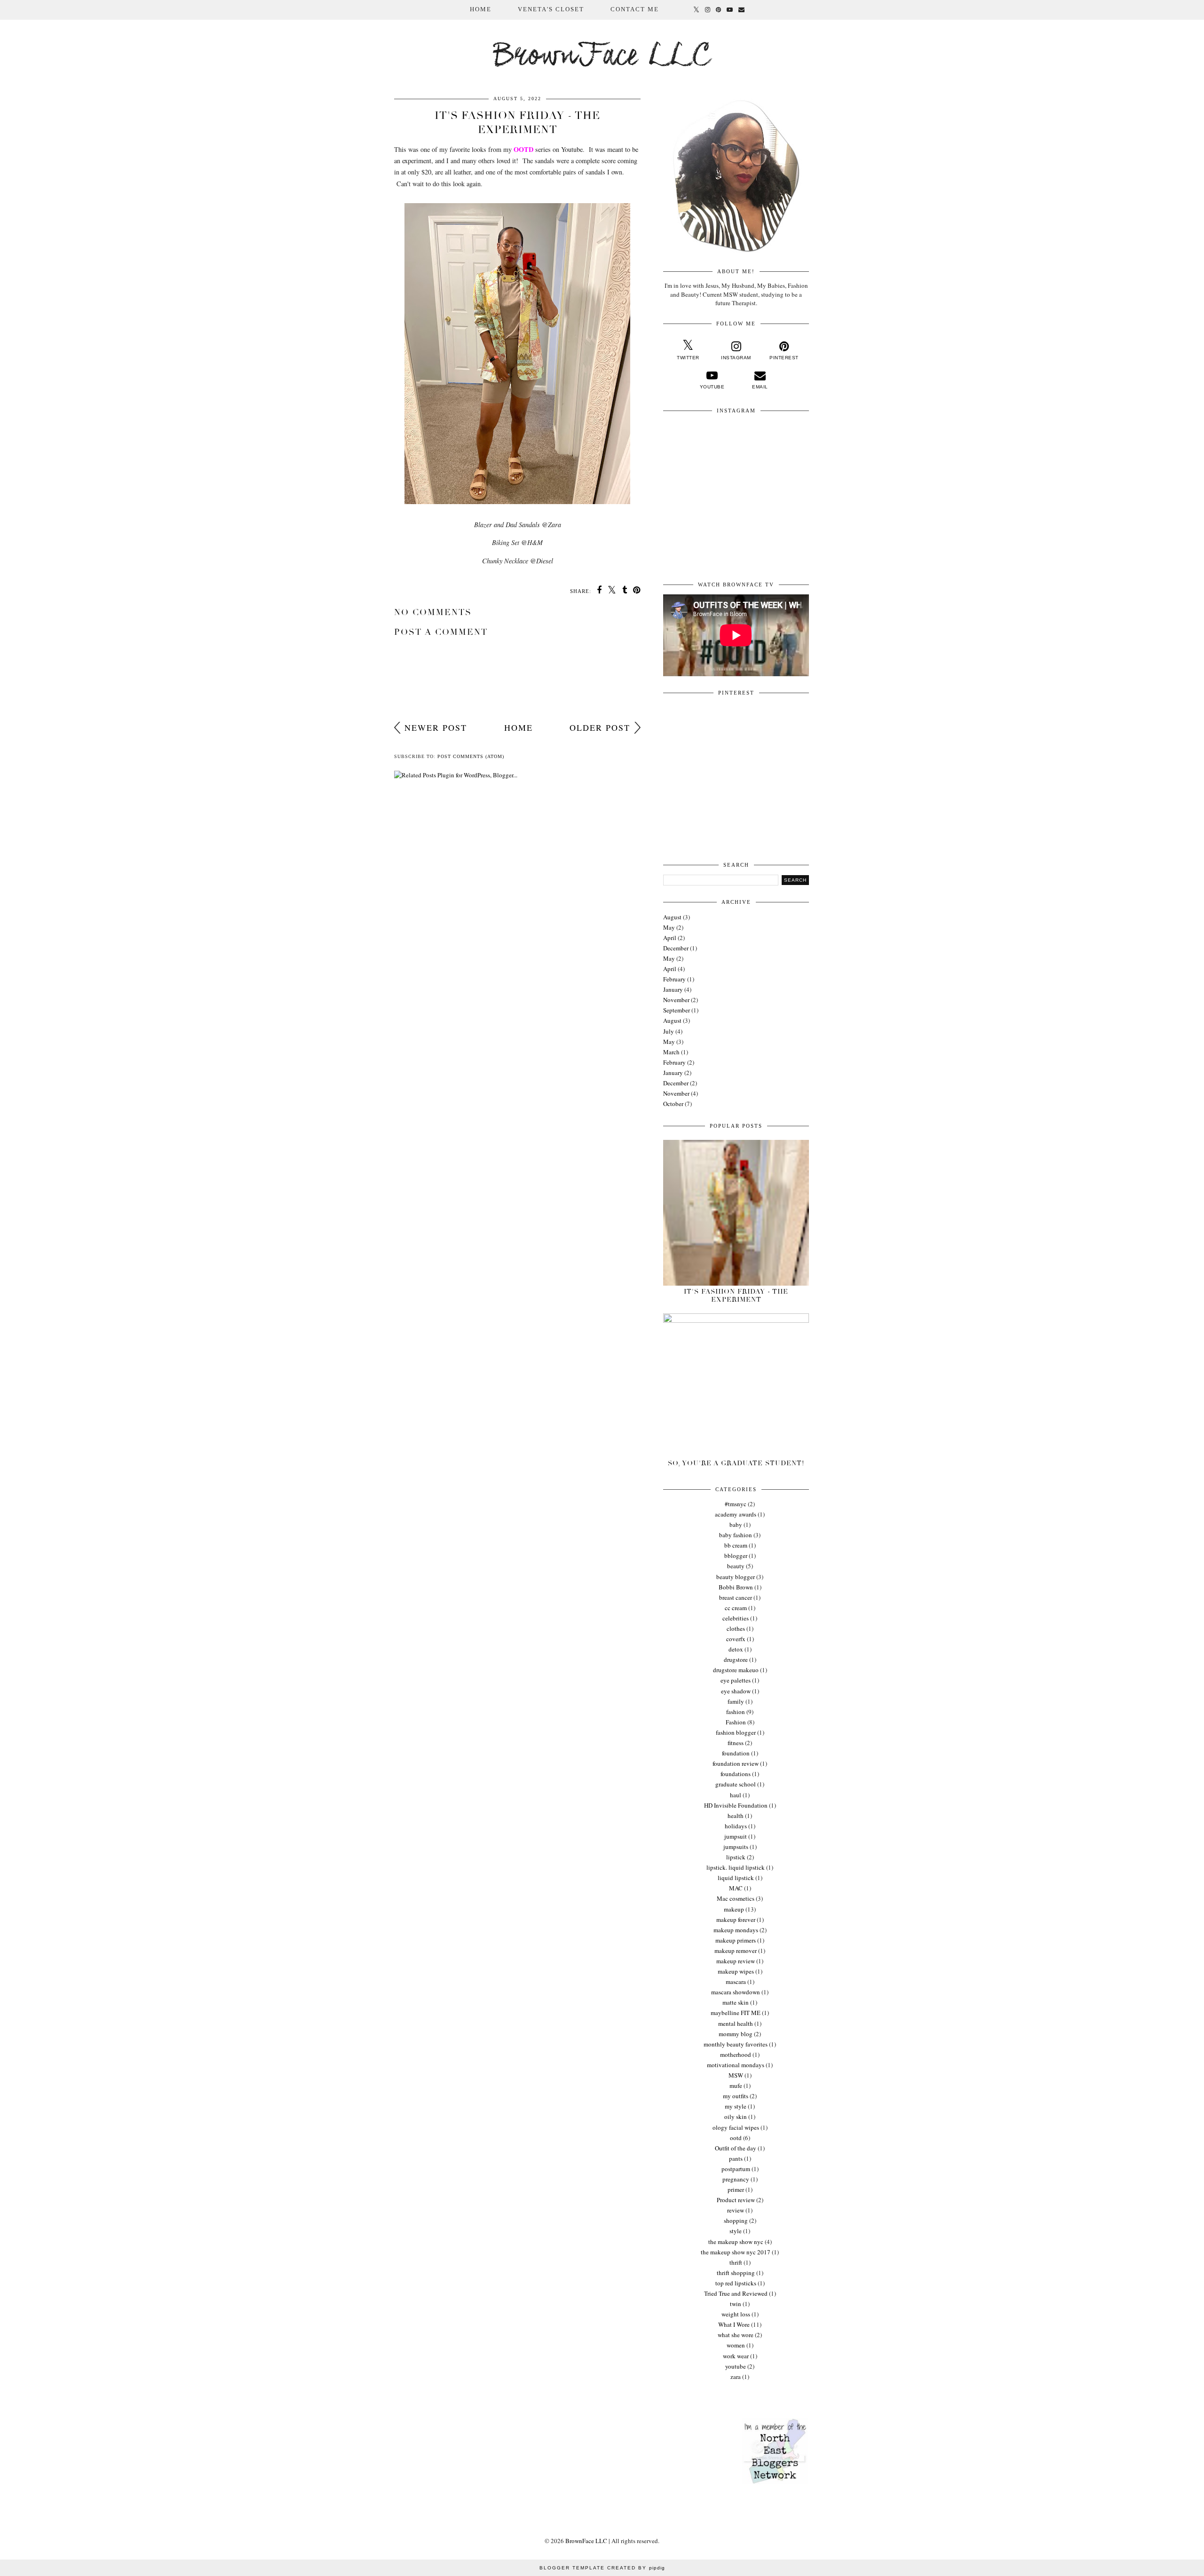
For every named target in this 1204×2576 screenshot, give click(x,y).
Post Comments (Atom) (471, 756)
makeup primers (736, 1940)
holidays (736, 1826)
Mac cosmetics (736, 1898)
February (674, 979)
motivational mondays (736, 2065)
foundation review (736, 1763)
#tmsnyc (736, 1504)
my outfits (736, 2096)
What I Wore (734, 2324)
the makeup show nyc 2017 (736, 2252)
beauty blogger (736, 1577)
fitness (736, 1743)
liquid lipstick (736, 1878)
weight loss (736, 2314)
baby (736, 1525)
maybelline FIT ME (736, 2013)
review (736, 2210)
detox (736, 1649)
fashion (736, 1712)
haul (736, 1795)
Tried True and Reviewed (736, 2293)
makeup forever (736, 1920)
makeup (734, 1909)
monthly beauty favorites (736, 2044)
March (671, 1052)
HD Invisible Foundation (736, 1805)
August (672, 917)
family (736, 1701)
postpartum (736, 2169)
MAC (736, 1888)
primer (736, 2189)
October (673, 1104)
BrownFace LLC (602, 57)
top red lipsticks (736, 2283)
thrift (736, 2262)
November (676, 1000)
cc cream (736, 1608)
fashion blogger (736, 1732)
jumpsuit (736, 1836)
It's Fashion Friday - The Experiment (736, 1296)
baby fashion (736, 1535)
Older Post (600, 727)
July (669, 1031)
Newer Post (436, 727)
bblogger (736, 1556)
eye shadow (736, 1691)
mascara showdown (736, 1992)
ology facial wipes (736, 2127)
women (736, 2345)
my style (736, 2106)
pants (736, 2158)
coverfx (736, 1639)
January (673, 989)
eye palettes (736, 1680)
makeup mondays (736, 1930)
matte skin (736, 2002)
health (736, 1816)
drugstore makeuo (736, 1670)
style (736, 2231)
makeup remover (736, 1951)
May (669, 927)
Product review (736, 2200)
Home (481, 9)
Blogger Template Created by (602, 2568)
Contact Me (635, 9)
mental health (736, 2023)
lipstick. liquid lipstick (736, 1867)
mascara (736, 1982)
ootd (736, 2138)
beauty (736, 1566)
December (676, 948)
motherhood (736, 2054)
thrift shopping (736, 2273)
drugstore (736, 1659)
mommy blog (736, 2034)
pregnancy (736, 2179)
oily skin (736, 2117)
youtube (736, 2366)
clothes (736, 1628)
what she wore (736, 2335)
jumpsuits (736, 1847)
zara (736, 2377)
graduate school (736, 1784)
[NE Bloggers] (775, 2482)
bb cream (736, 1545)
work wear (736, 2356)
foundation (736, 1753)
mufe (736, 2086)
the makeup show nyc (736, 2242)
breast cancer (736, 1597)
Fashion (736, 1722)
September (677, 1010)
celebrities (736, 1618)
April (670, 938)
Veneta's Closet (551, 9)
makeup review (736, 1961)
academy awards (736, 1514)
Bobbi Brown (736, 1587)
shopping (736, 2220)
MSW (736, 2075)
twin (736, 2304)
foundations (736, 1774)
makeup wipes (736, 1971)
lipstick (736, 1857)
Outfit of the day (736, 2148)
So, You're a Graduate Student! (736, 1463)
